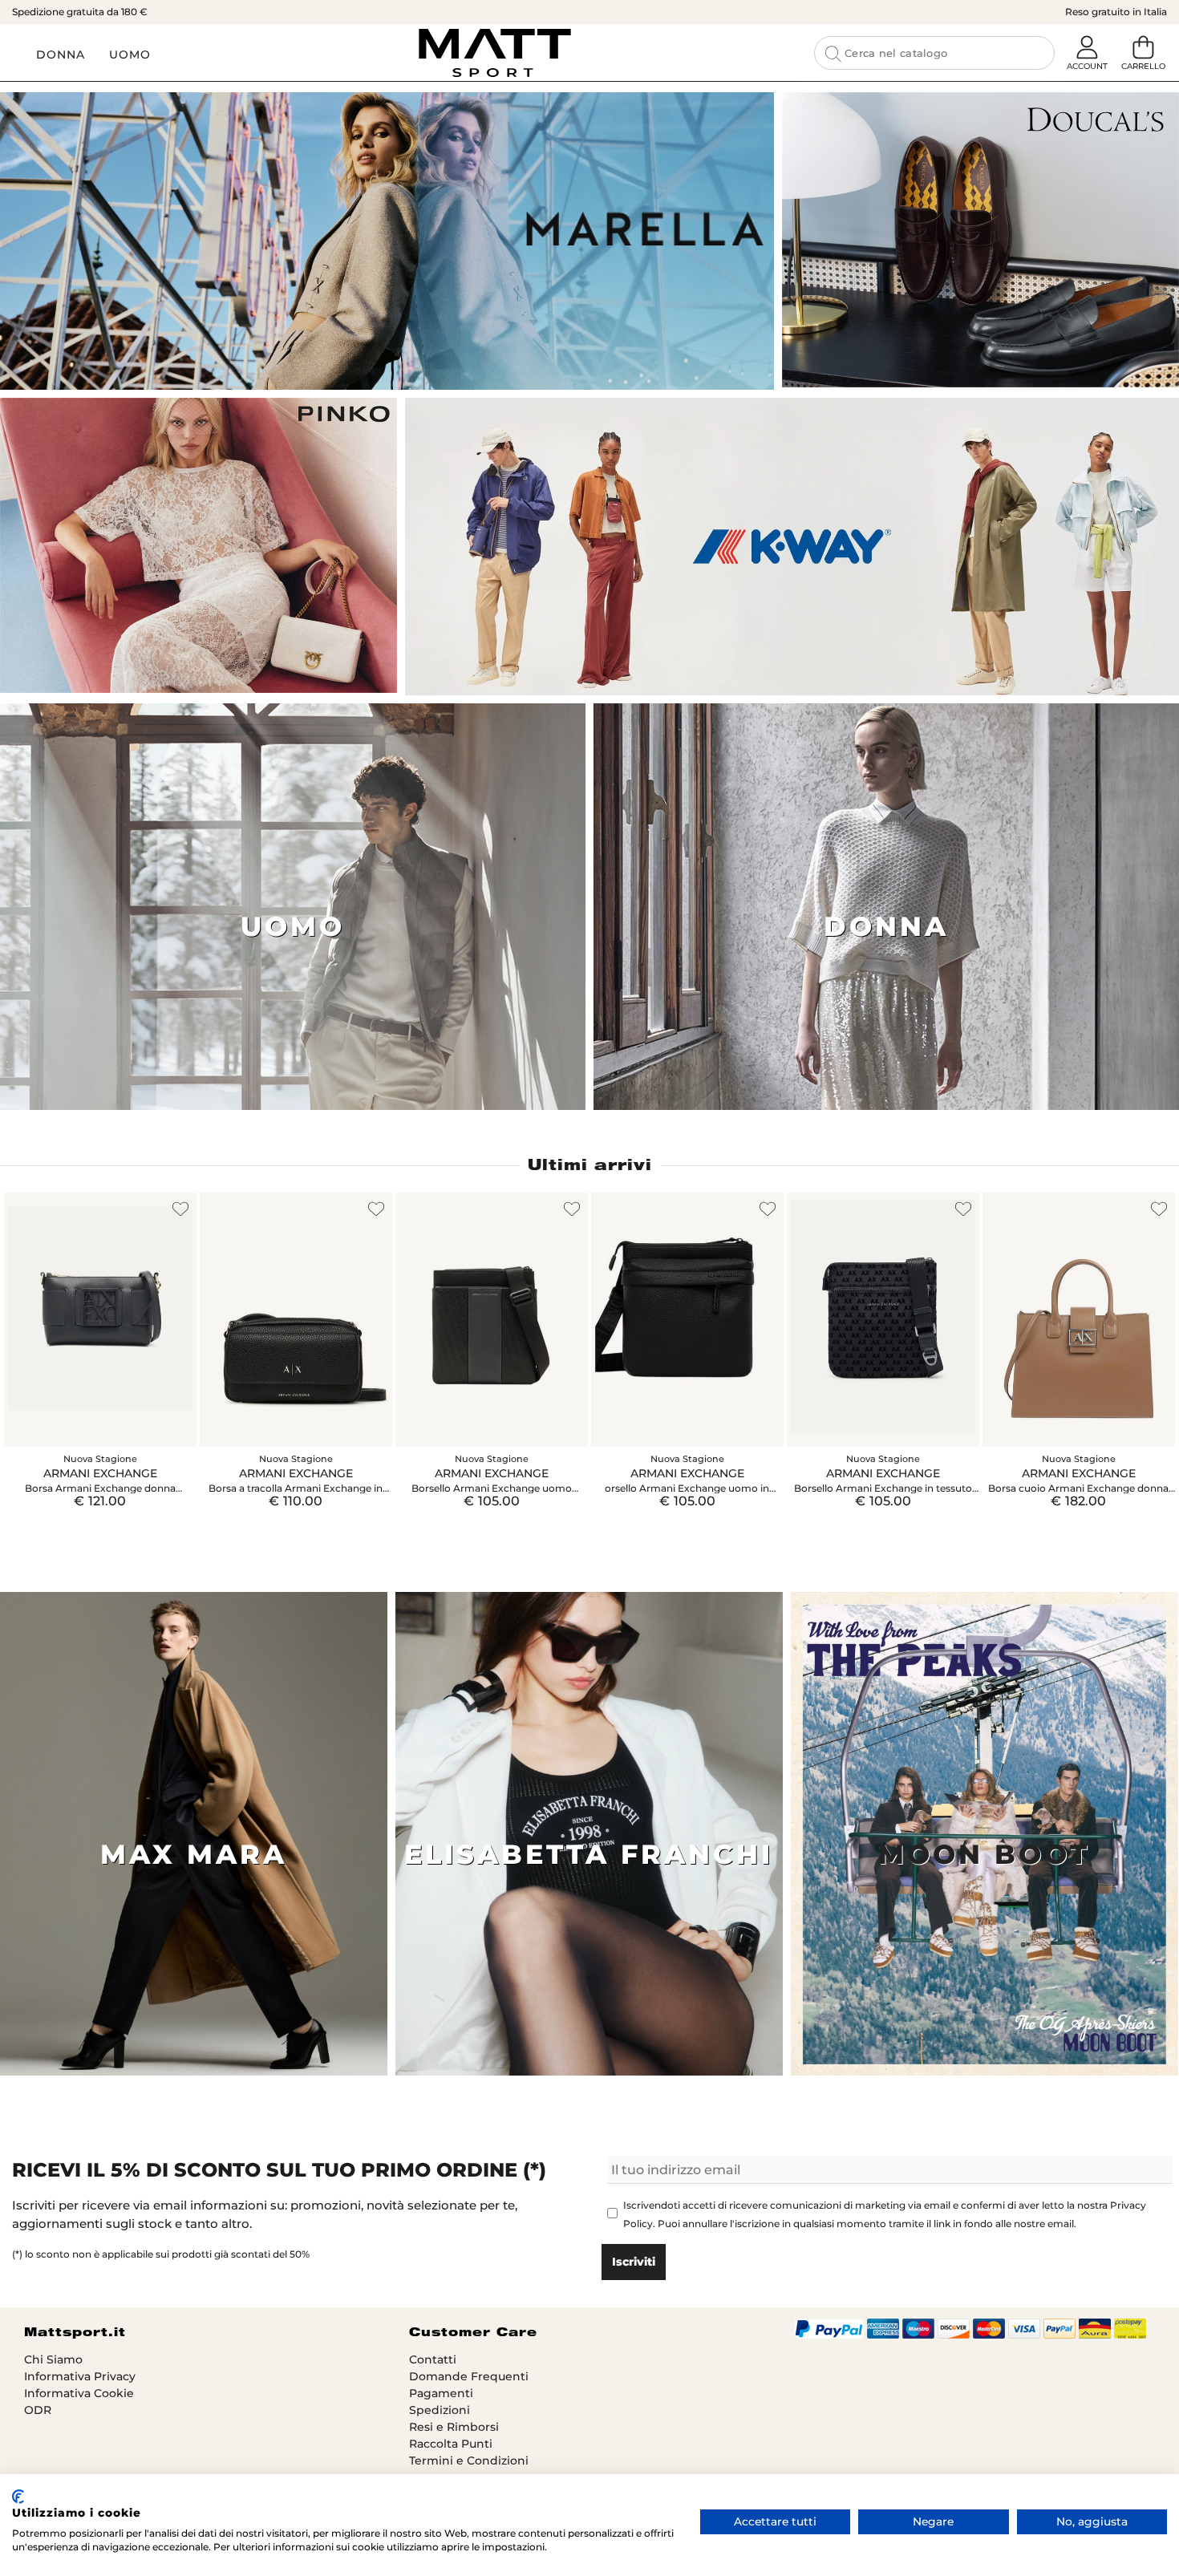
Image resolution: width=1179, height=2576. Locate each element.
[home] (494, 53)
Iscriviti (634, 2262)
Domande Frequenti (469, 2376)
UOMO (130, 55)
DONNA (61, 55)
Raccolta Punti (451, 2444)
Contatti (433, 2359)
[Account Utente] (1087, 48)
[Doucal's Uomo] (980, 240)
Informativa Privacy (80, 2376)
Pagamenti (441, 2393)
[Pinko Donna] (199, 545)
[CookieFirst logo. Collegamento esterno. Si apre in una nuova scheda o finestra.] (18, 2497)
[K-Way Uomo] (792, 547)
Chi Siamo (53, 2359)
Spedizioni (440, 2410)
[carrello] (1143, 48)
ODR (38, 2410)
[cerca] (833, 54)
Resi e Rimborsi (454, 2427)
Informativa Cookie (79, 2393)
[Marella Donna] (387, 241)
